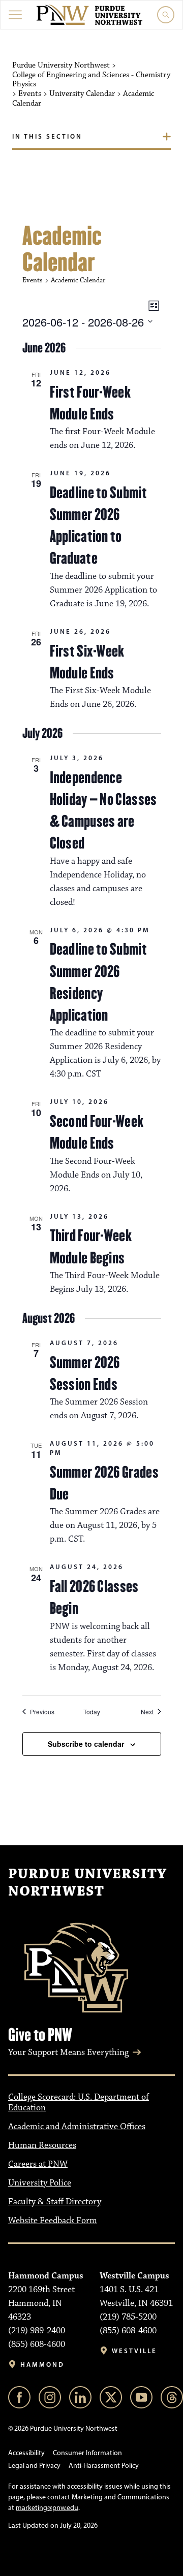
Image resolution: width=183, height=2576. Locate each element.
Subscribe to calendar (86, 1744)
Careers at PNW (38, 2164)
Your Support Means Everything (68, 2052)
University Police (40, 2183)
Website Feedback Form (53, 2221)
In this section (47, 136)
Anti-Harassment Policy (104, 2466)
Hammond (42, 2365)
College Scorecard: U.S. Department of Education (79, 2102)
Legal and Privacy (34, 2466)
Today (92, 1712)
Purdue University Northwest (87, 1883)
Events (33, 280)
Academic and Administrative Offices (77, 2127)
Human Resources (42, 2145)
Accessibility (26, 2453)
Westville (134, 2351)
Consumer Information (87, 2453)
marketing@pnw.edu (47, 2508)
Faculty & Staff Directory (55, 2202)
